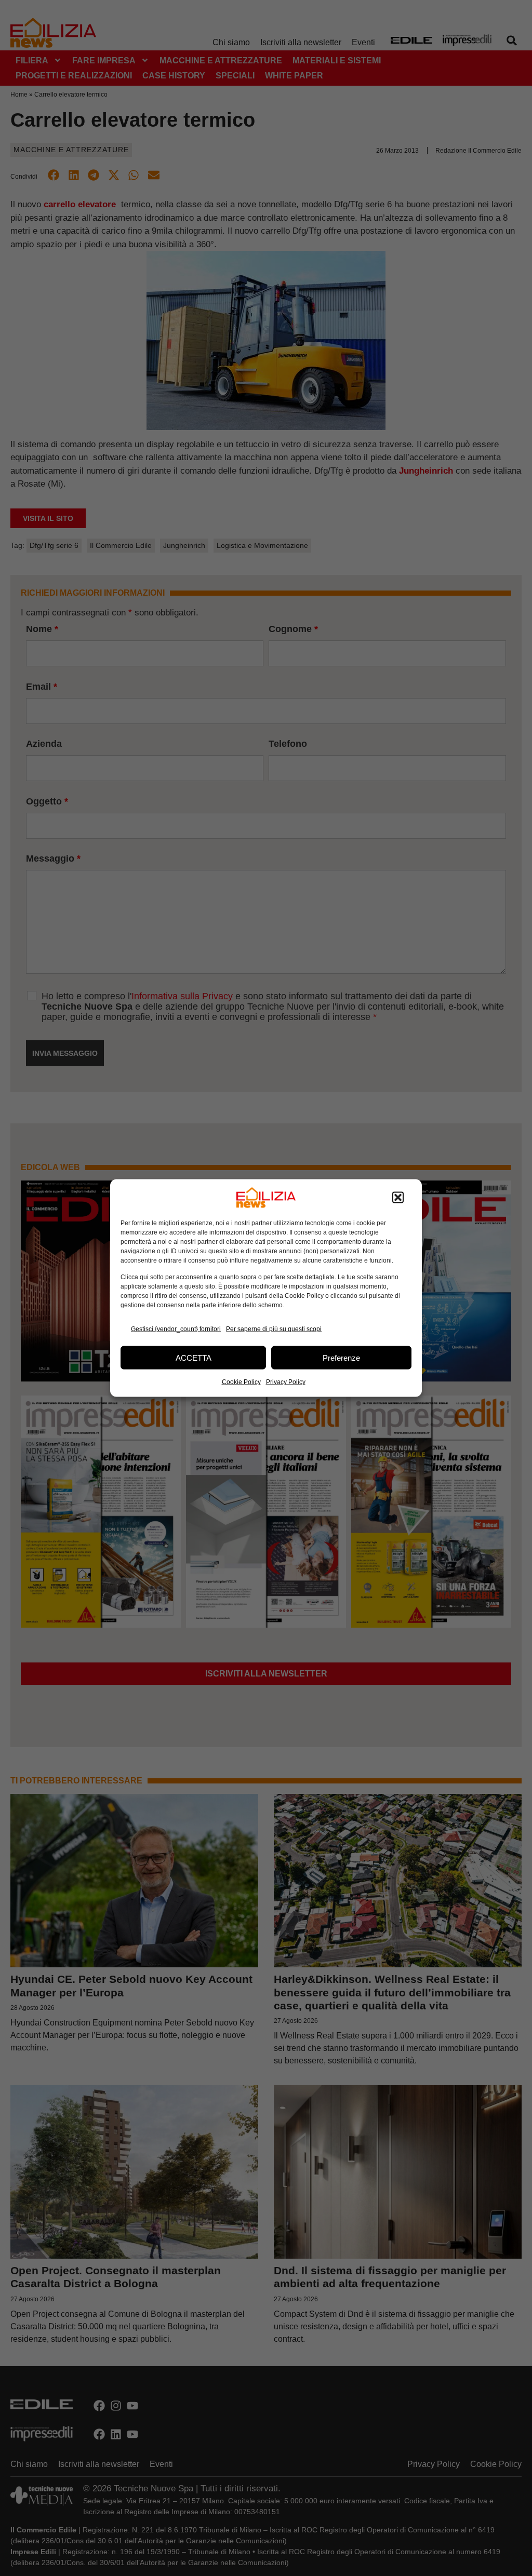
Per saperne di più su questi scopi (274, 1329)
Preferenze (341, 1357)
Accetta (194, 1357)
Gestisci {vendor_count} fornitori (176, 1329)
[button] (398, 1198)
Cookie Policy (241, 1382)
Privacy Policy (286, 1382)
